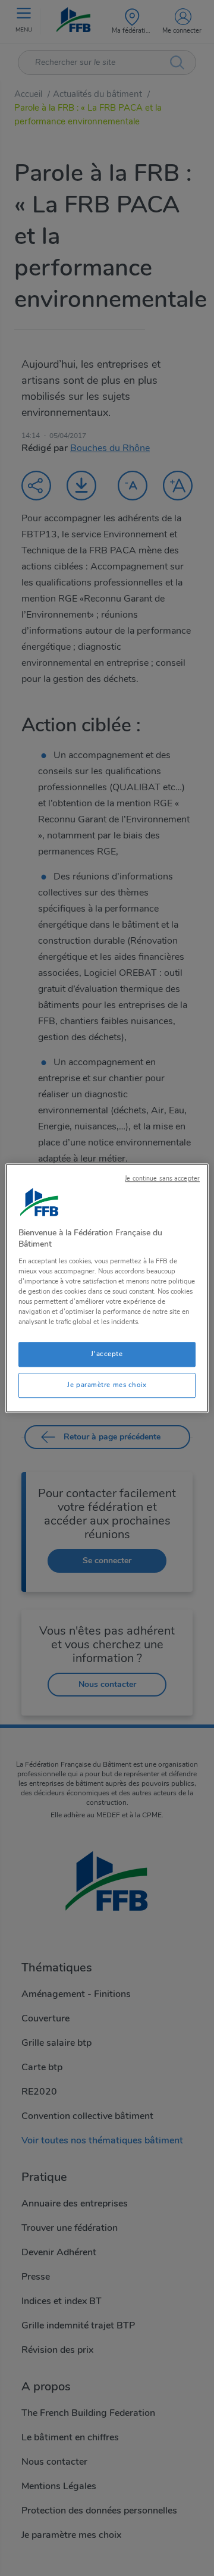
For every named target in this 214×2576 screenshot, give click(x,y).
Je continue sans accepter (162, 1179)
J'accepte (107, 1354)
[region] (107, 1288)
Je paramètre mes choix (107, 1385)
